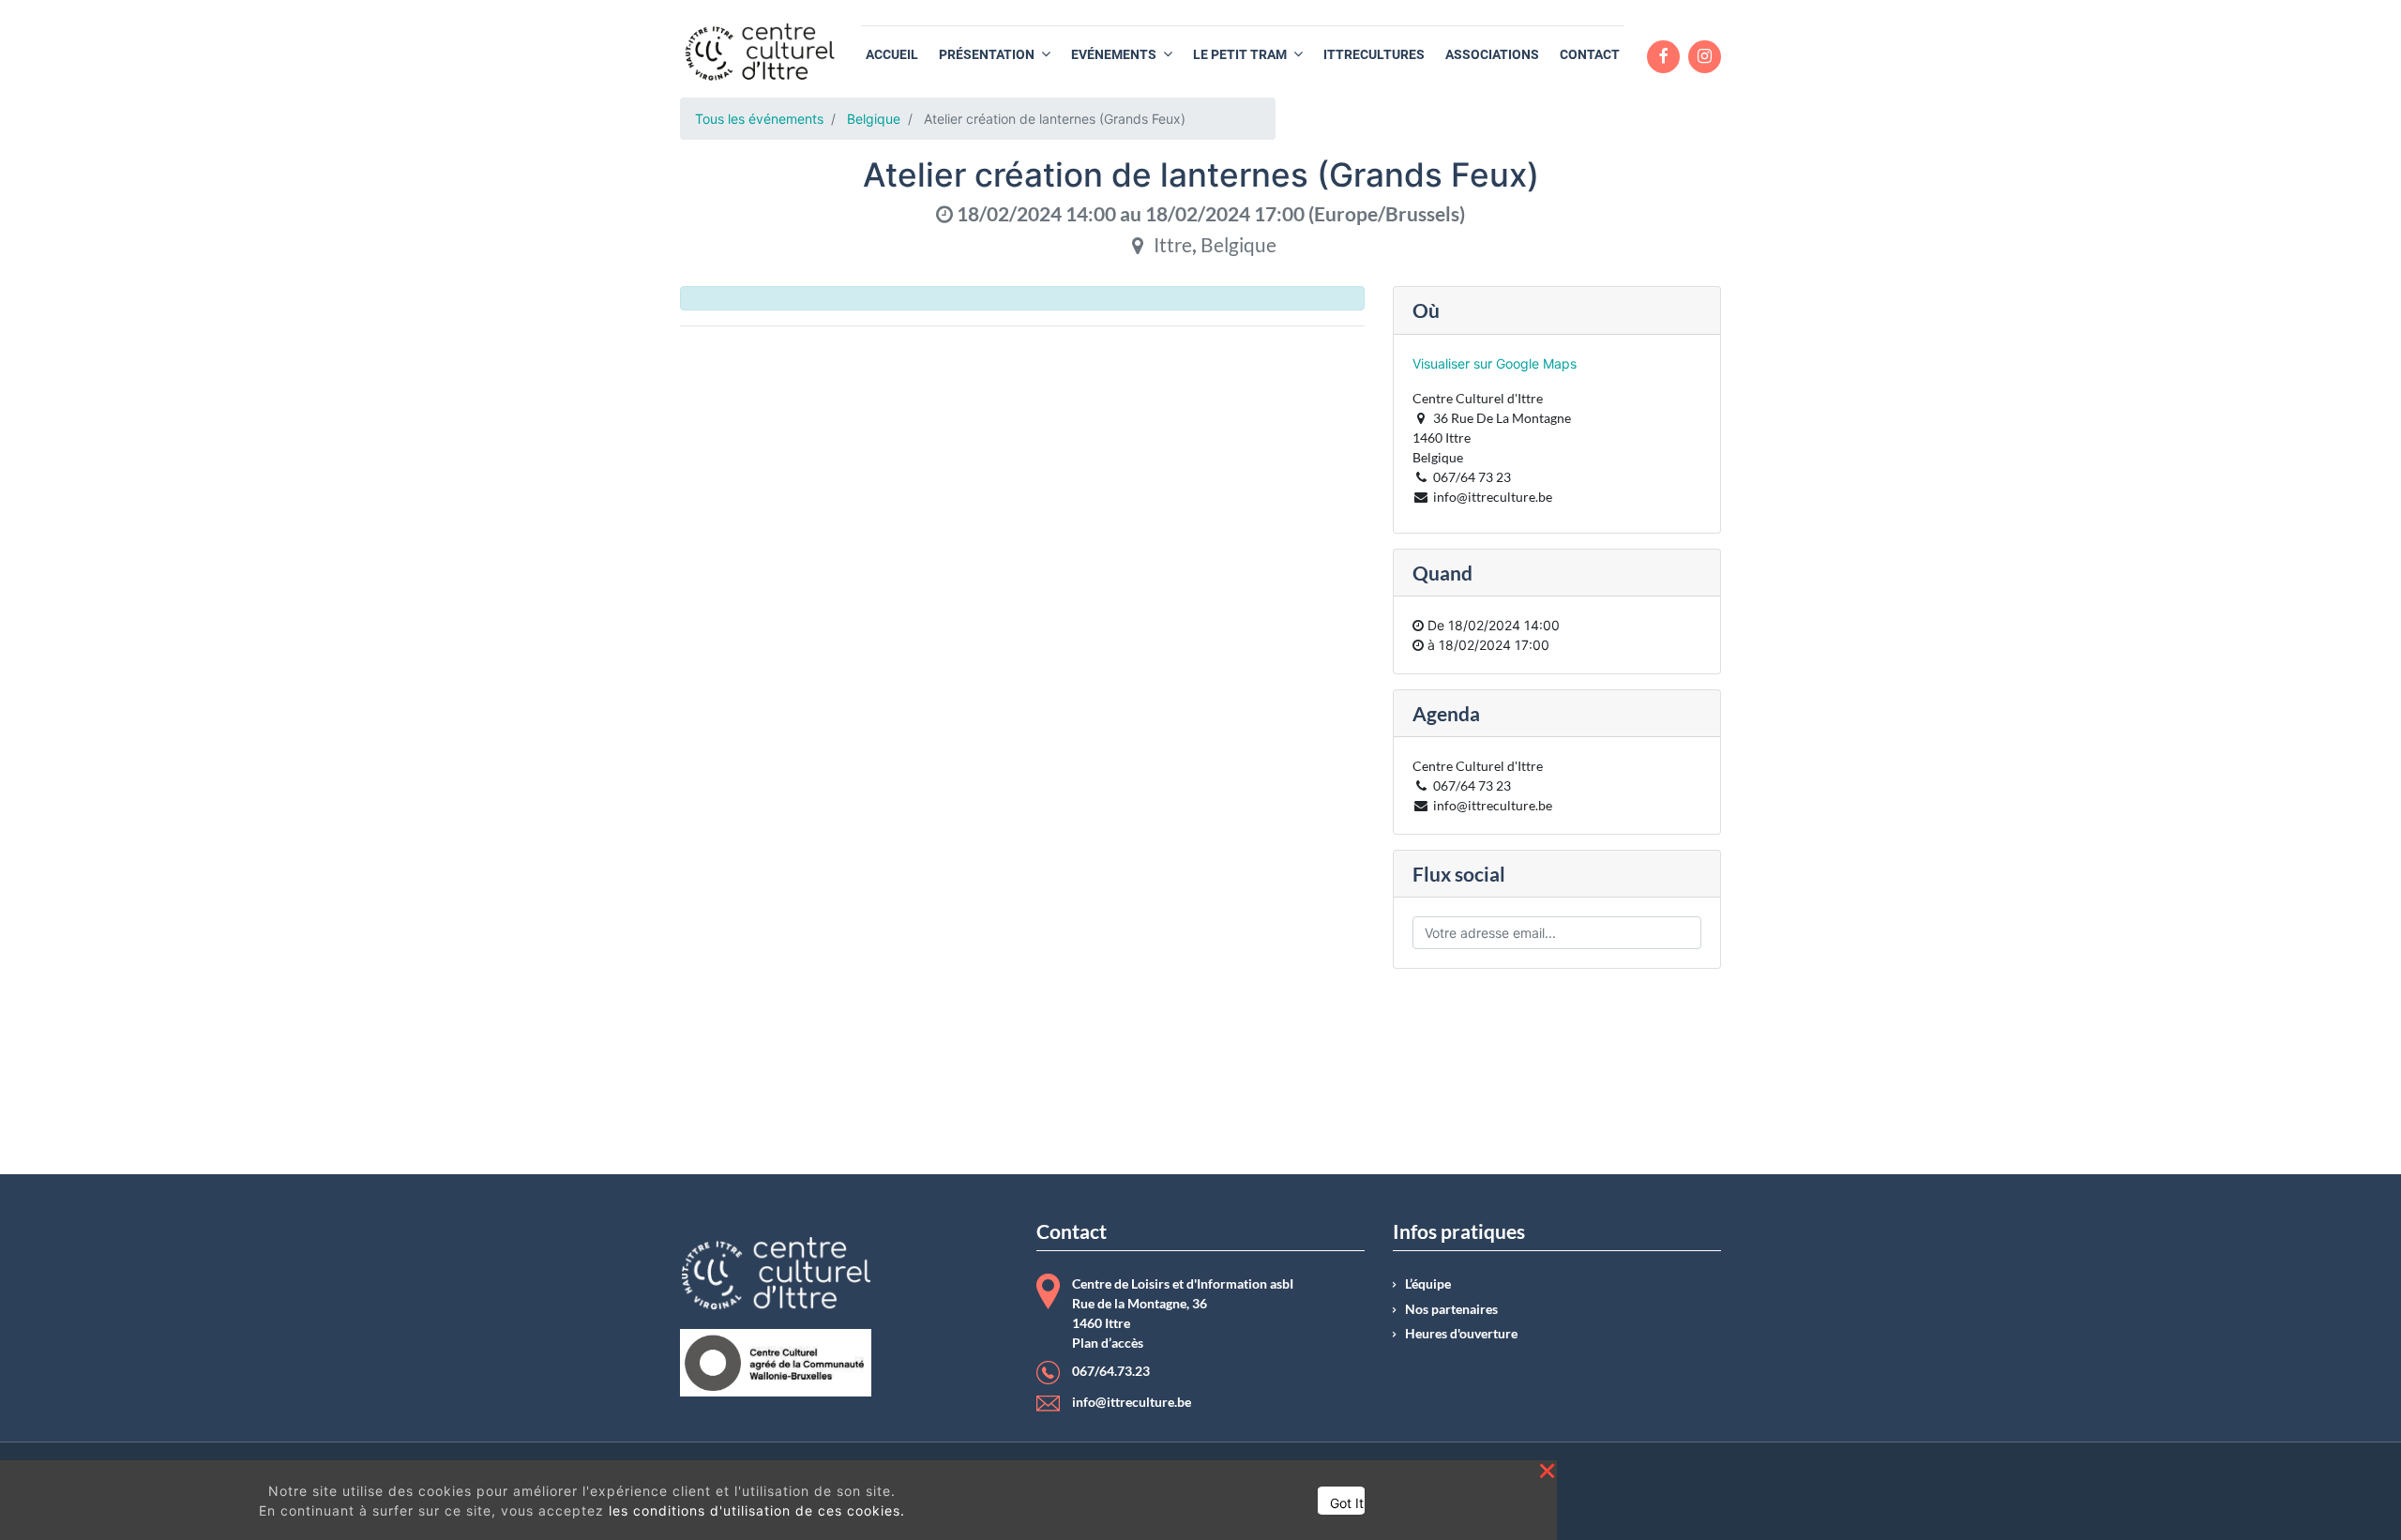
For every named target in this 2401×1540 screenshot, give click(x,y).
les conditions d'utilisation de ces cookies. (757, 1510)
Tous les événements (759, 119)
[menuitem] (892, 55)
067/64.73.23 (1111, 1371)
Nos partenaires (1451, 1309)
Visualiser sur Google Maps (1495, 363)
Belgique (874, 119)
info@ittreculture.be (1132, 1402)
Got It (1347, 1503)
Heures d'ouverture (1461, 1334)
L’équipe (1428, 1284)
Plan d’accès (1108, 1343)
